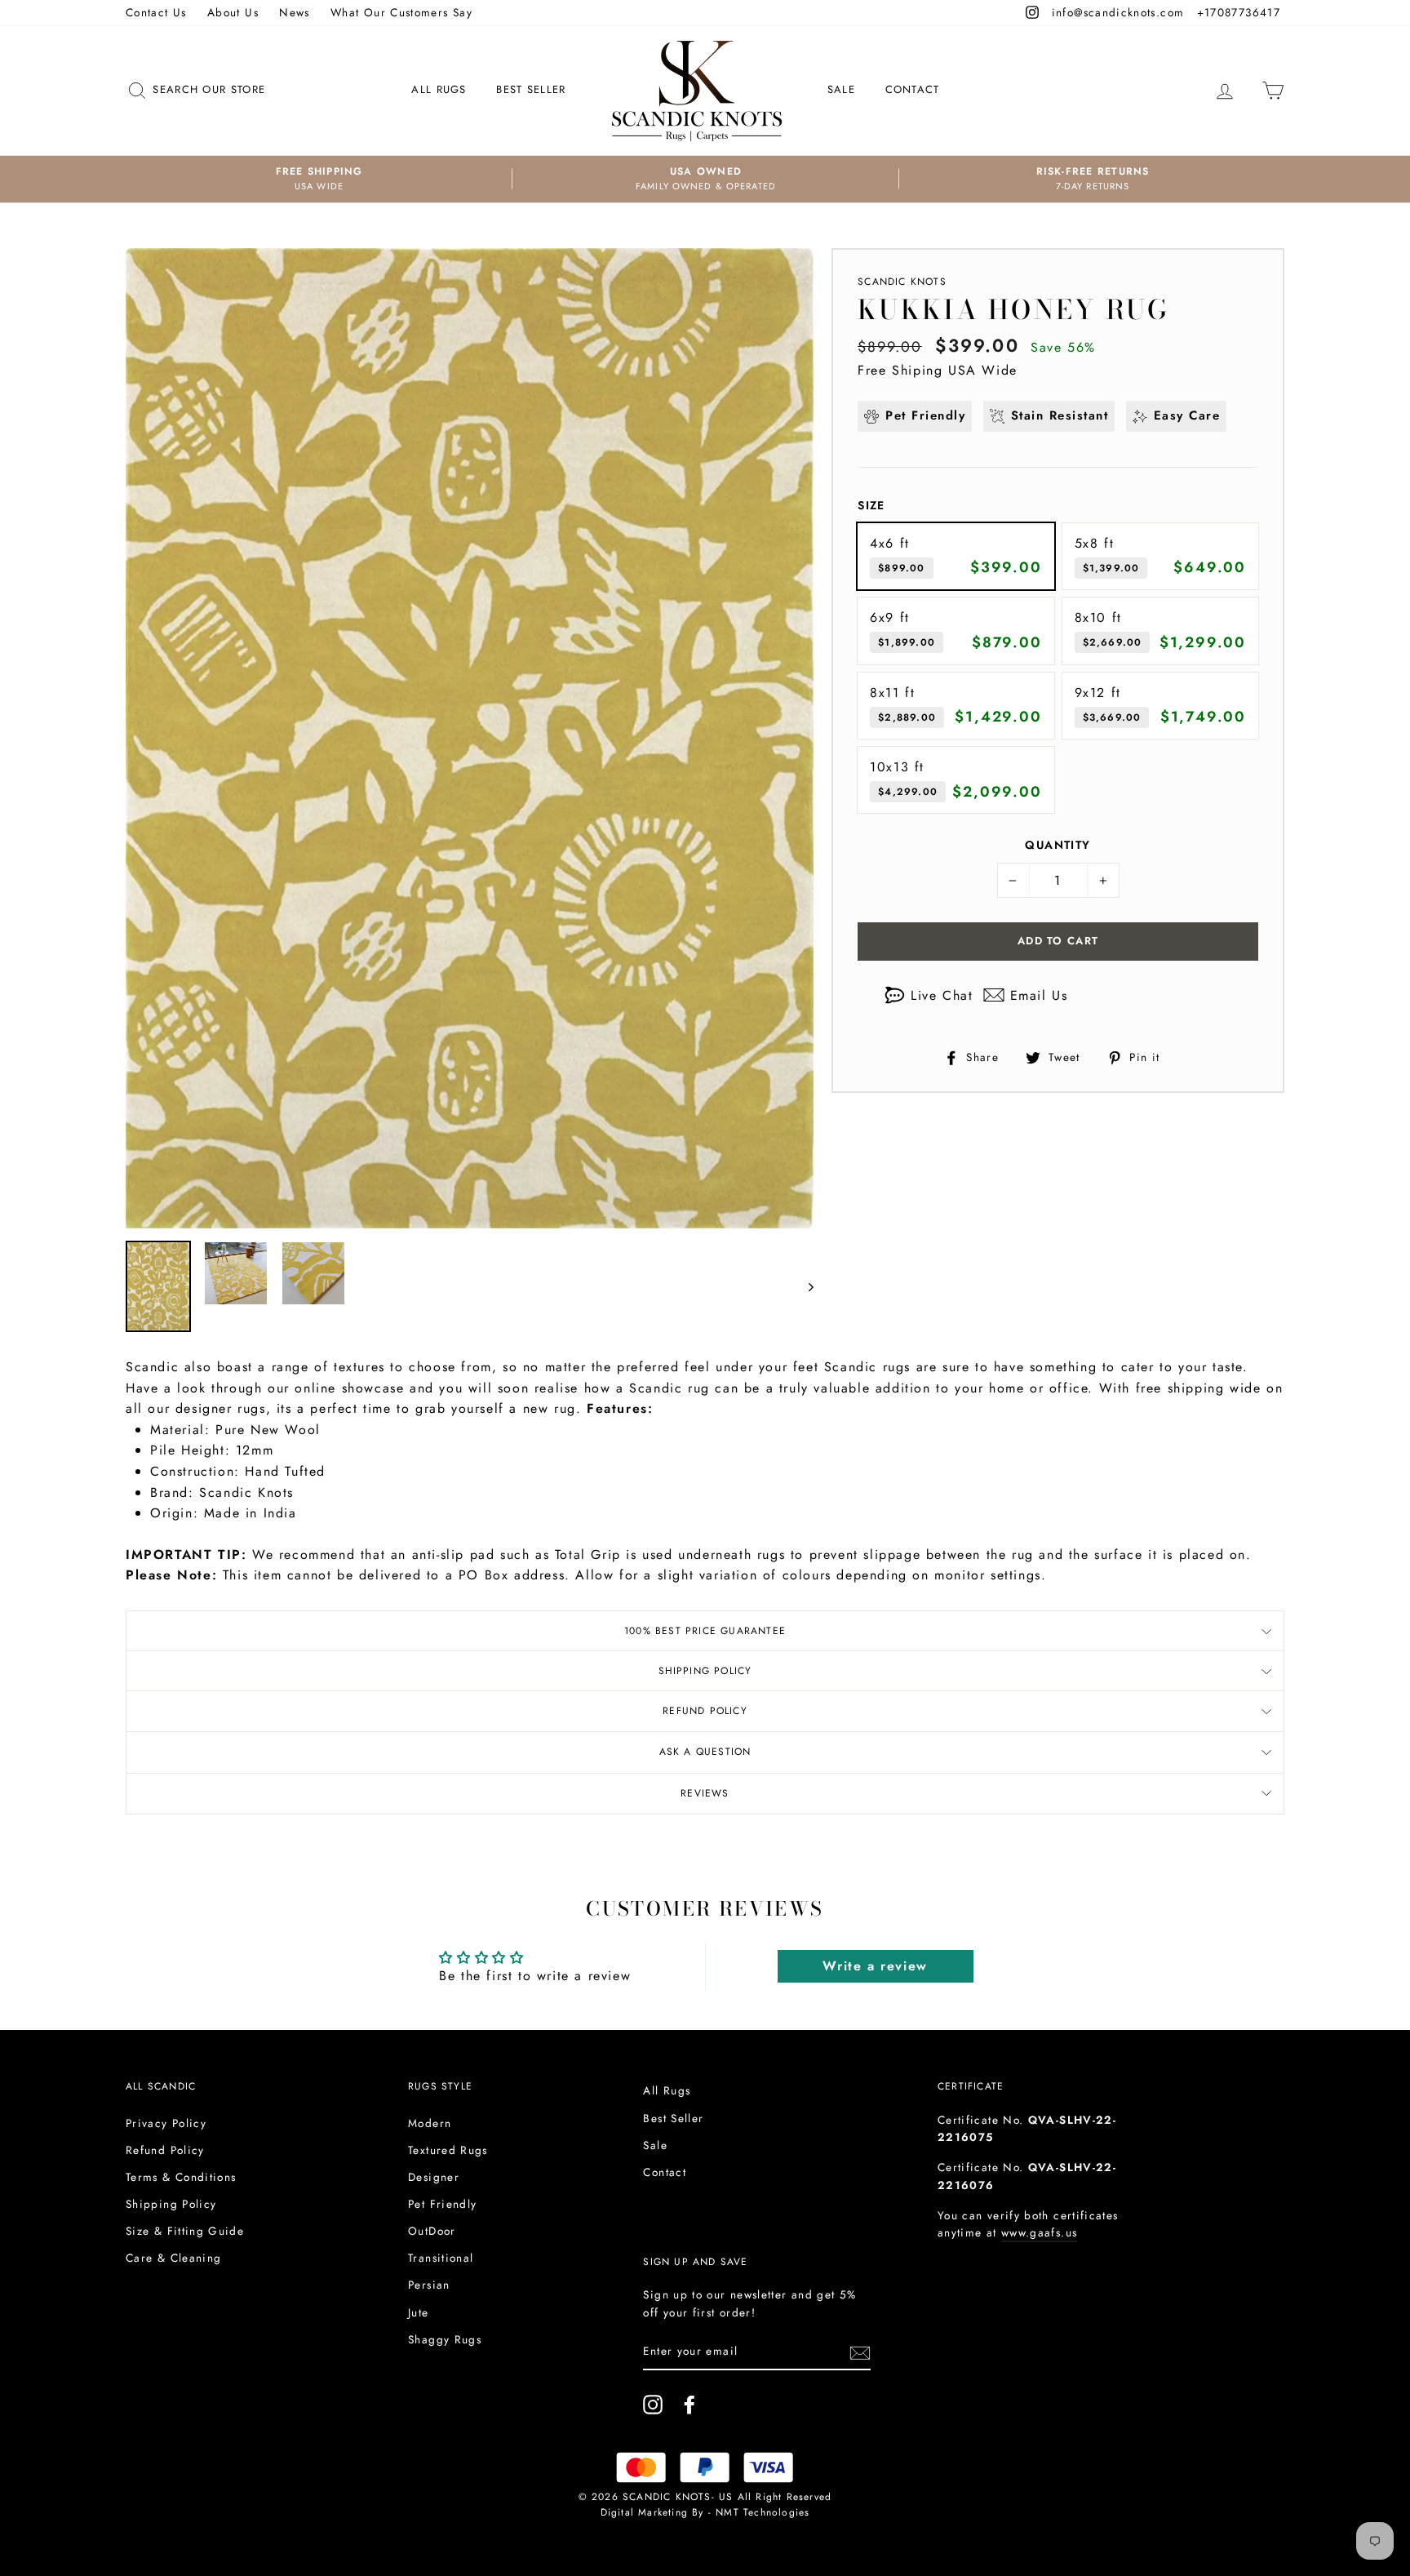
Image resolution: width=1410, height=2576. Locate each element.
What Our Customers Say (401, 12)
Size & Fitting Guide (185, 2231)
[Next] (803, 1286)
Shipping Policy (705, 1671)
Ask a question (705, 1752)
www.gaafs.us (1039, 2232)
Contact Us (156, 12)
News (294, 12)
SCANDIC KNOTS (902, 282)
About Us (233, 12)
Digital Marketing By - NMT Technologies (705, 2512)
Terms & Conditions (181, 2177)
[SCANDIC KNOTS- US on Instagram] (653, 2405)
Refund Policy (705, 1711)
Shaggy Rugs (445, 2339)
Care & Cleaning (173, 2258)
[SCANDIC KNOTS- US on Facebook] (689, 2405)
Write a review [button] (875, 1966)
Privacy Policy (166, 2123)
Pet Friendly (442, 2204)
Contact (913, 89)
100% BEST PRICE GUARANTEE (705, 1631)
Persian (429, 2285)
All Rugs (439, 89)
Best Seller (531, 89)
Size (871, 505)
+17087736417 (1241, 12)
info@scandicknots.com (1120, 12)
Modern (430, 2123)
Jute (418, 2312)
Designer (434, 2177)
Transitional (441, 2258)
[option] (319, 179)
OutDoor (432, 2231)
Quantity (1057, 845)
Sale (841, 89)
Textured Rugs (448, 2150)
